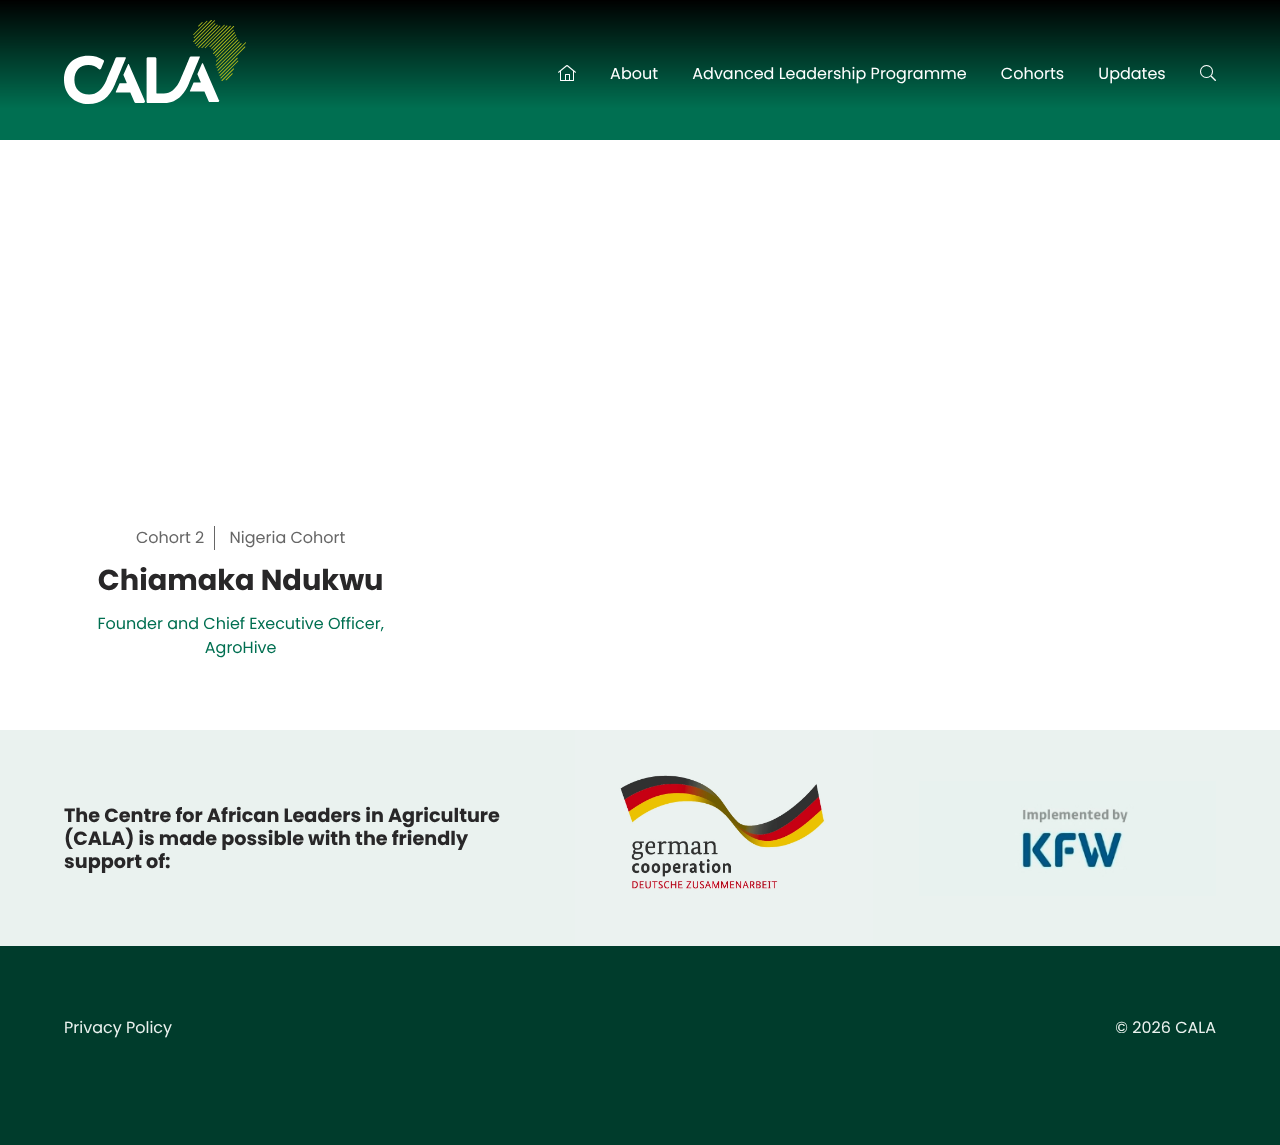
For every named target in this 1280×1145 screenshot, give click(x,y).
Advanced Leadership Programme (829, 73)
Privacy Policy (118, 1027)
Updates (1131, 73)
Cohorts (1032, 73)
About (634, 73)
